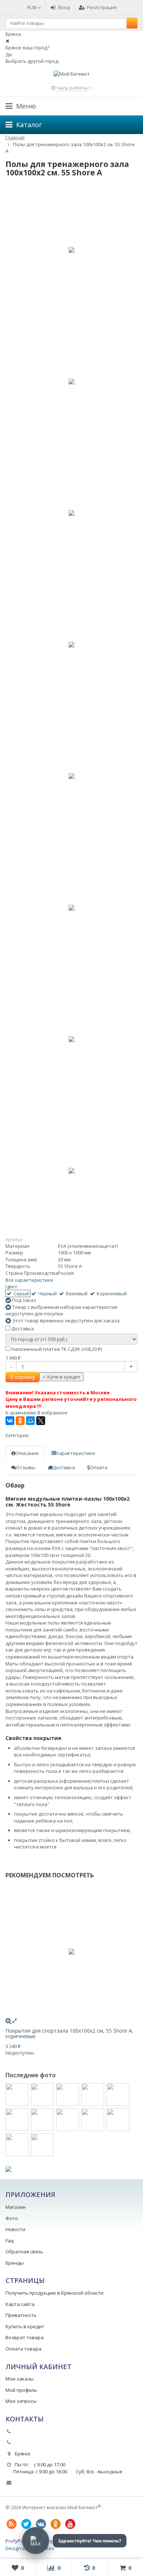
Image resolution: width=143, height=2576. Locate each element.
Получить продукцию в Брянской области (54, 2293)
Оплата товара (23, 2349)
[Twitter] (26, 2524)
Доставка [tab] (64, 1467)
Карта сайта (20, 2304)
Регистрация (102, 7)
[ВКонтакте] (10, 1421)
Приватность (21, 2315)
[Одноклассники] (20, 1421)
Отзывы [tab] (26, 1467)
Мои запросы (21, 2401)
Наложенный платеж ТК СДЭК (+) (56, 1349)
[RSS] (11, 2524)
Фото (12, 2218)
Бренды (15, 2263)
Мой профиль (21, 2390)
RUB (32, 7)
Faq (10, 2241)
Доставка (22, 1329)
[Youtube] (70, 2524)
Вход (64, 7)
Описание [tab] (27, 1453)
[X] (41, 1421)
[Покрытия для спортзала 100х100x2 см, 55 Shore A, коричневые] (71, 1952)
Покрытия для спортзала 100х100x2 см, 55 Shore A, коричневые (69, 2033)
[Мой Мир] (30, 1421)
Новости (15, 2229)
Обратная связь (24, 2252)
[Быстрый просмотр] (14, 2021)
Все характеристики (29, 1280)
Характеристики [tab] (76, 1453)
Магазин (16, 2207)
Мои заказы (20, 2379)
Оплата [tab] (99, 1467)
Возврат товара (25, 2337)
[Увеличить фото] (8, 2021)
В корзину (22, 1377)
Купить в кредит (25, 2326)
